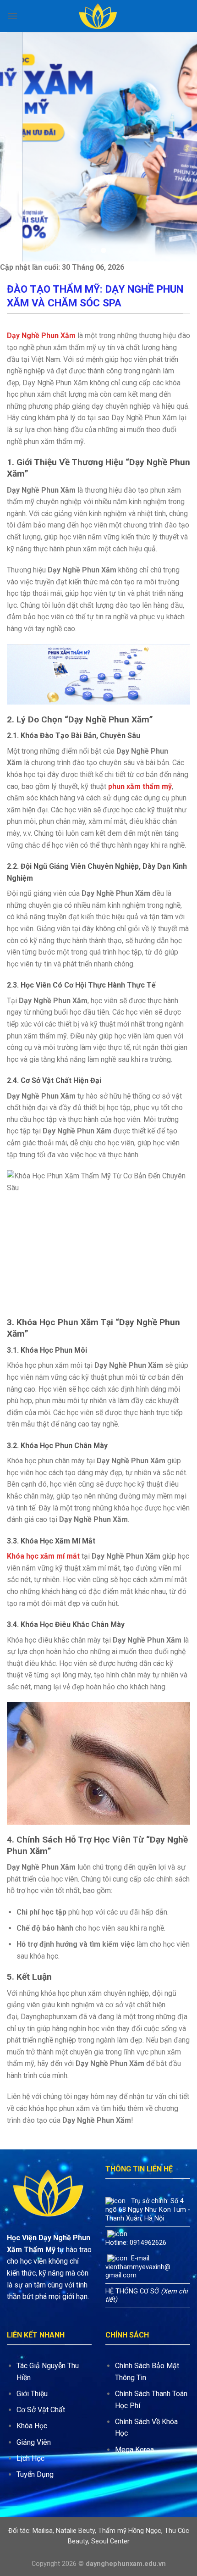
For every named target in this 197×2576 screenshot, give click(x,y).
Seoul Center (110, 2541)
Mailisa (43, 2531)
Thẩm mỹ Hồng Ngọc (130, 2531)
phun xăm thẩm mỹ (140, 786)
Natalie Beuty (75, 2531)
